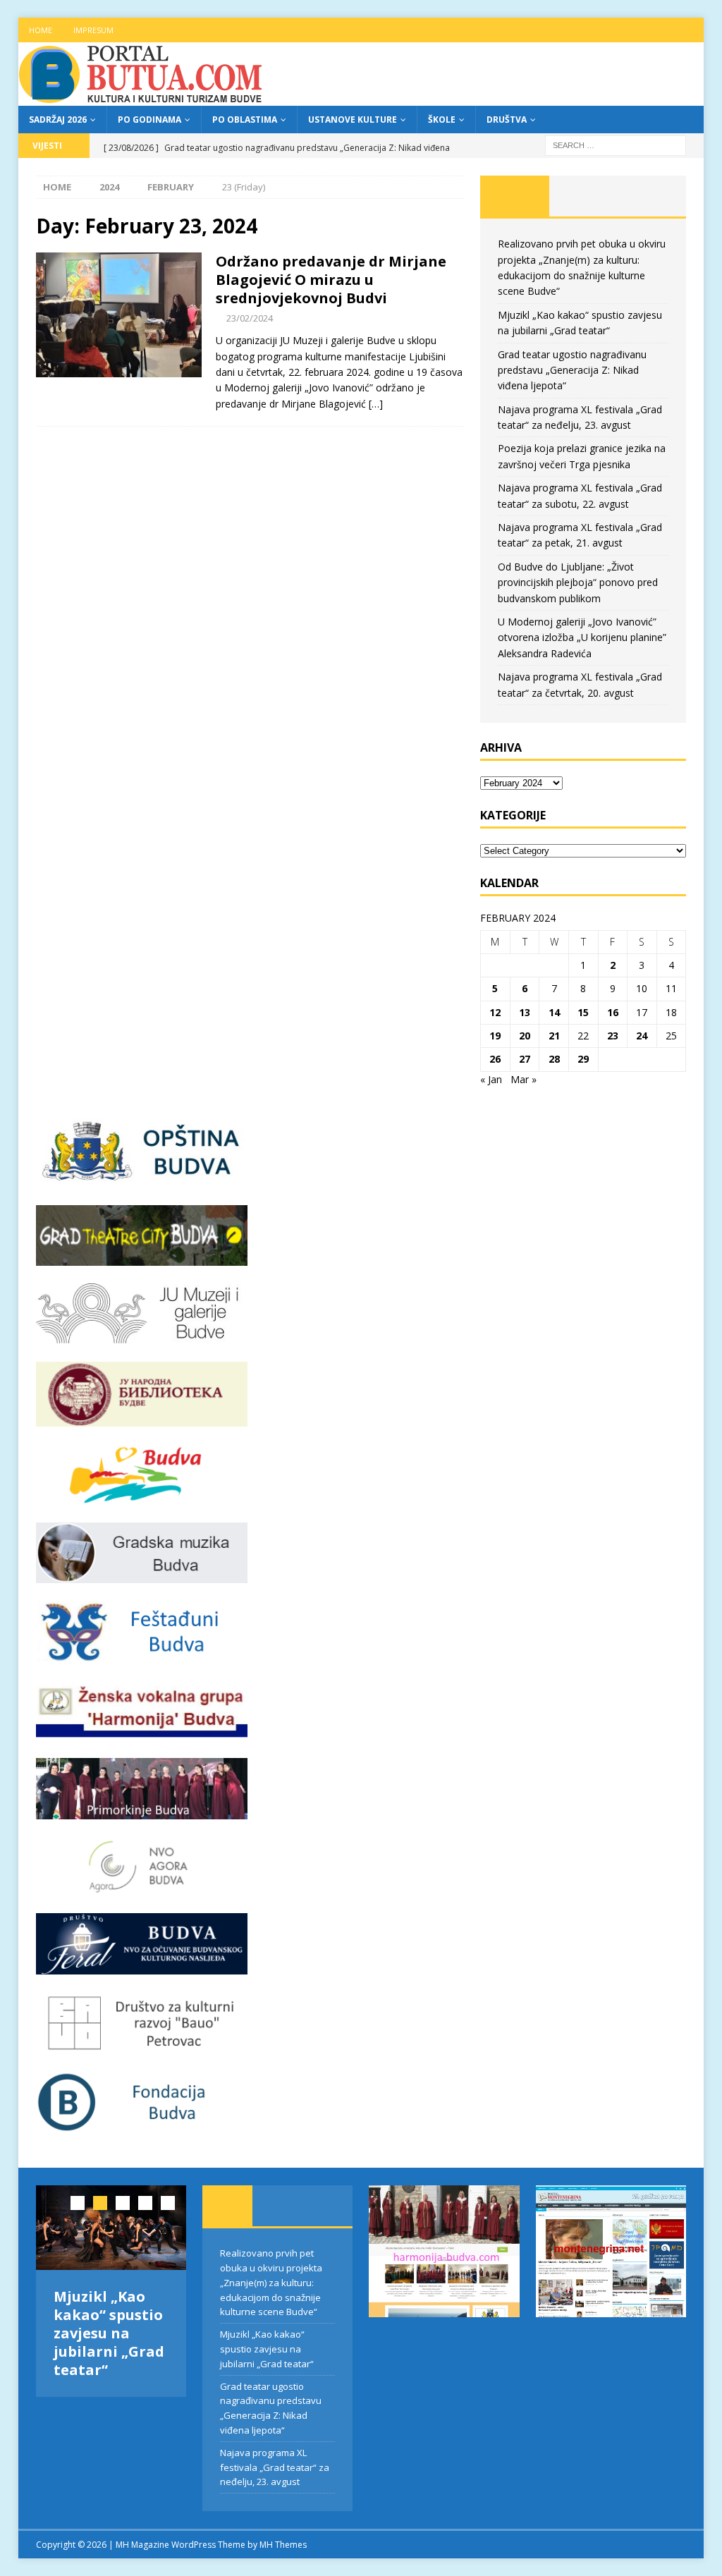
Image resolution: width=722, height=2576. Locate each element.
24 (642, 1036)
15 (583, 1012)
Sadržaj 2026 (58, 120)
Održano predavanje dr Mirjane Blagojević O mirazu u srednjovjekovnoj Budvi (331, 280)
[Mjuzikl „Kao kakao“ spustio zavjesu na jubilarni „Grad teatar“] (111, 2228)
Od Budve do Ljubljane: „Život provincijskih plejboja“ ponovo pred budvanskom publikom (578, 582)
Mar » (524, 1079)
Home (41, 30)
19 (495, 1036)
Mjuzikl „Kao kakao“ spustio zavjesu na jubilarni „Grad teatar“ (109, 2333)
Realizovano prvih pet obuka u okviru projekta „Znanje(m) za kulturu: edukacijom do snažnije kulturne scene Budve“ (271, 2282)
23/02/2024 (250, 318)
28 (554, 1059)
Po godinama (149, 120)
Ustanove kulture (353, 120)
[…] (376, 404)
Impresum (93, 30)
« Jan (491, 1079)
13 (525, 1012)
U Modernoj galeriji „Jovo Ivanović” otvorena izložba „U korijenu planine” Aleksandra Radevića (582, 637)
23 (613, 1036)
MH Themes (283, 2545)
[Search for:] (616, 144)
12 (495, 1012)
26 (495, 1059)
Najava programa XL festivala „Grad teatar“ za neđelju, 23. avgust (275, 2467)
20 (525, 1036)
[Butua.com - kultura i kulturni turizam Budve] (142, 98)
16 (613, 1012)
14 (554, 1012)
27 (525, 1059)
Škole (442, 120)
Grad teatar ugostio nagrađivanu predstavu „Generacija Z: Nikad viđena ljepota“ (572, 370)
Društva (507, 120)
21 (554, 1036)
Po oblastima (245, 120)
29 (583, 1059)
